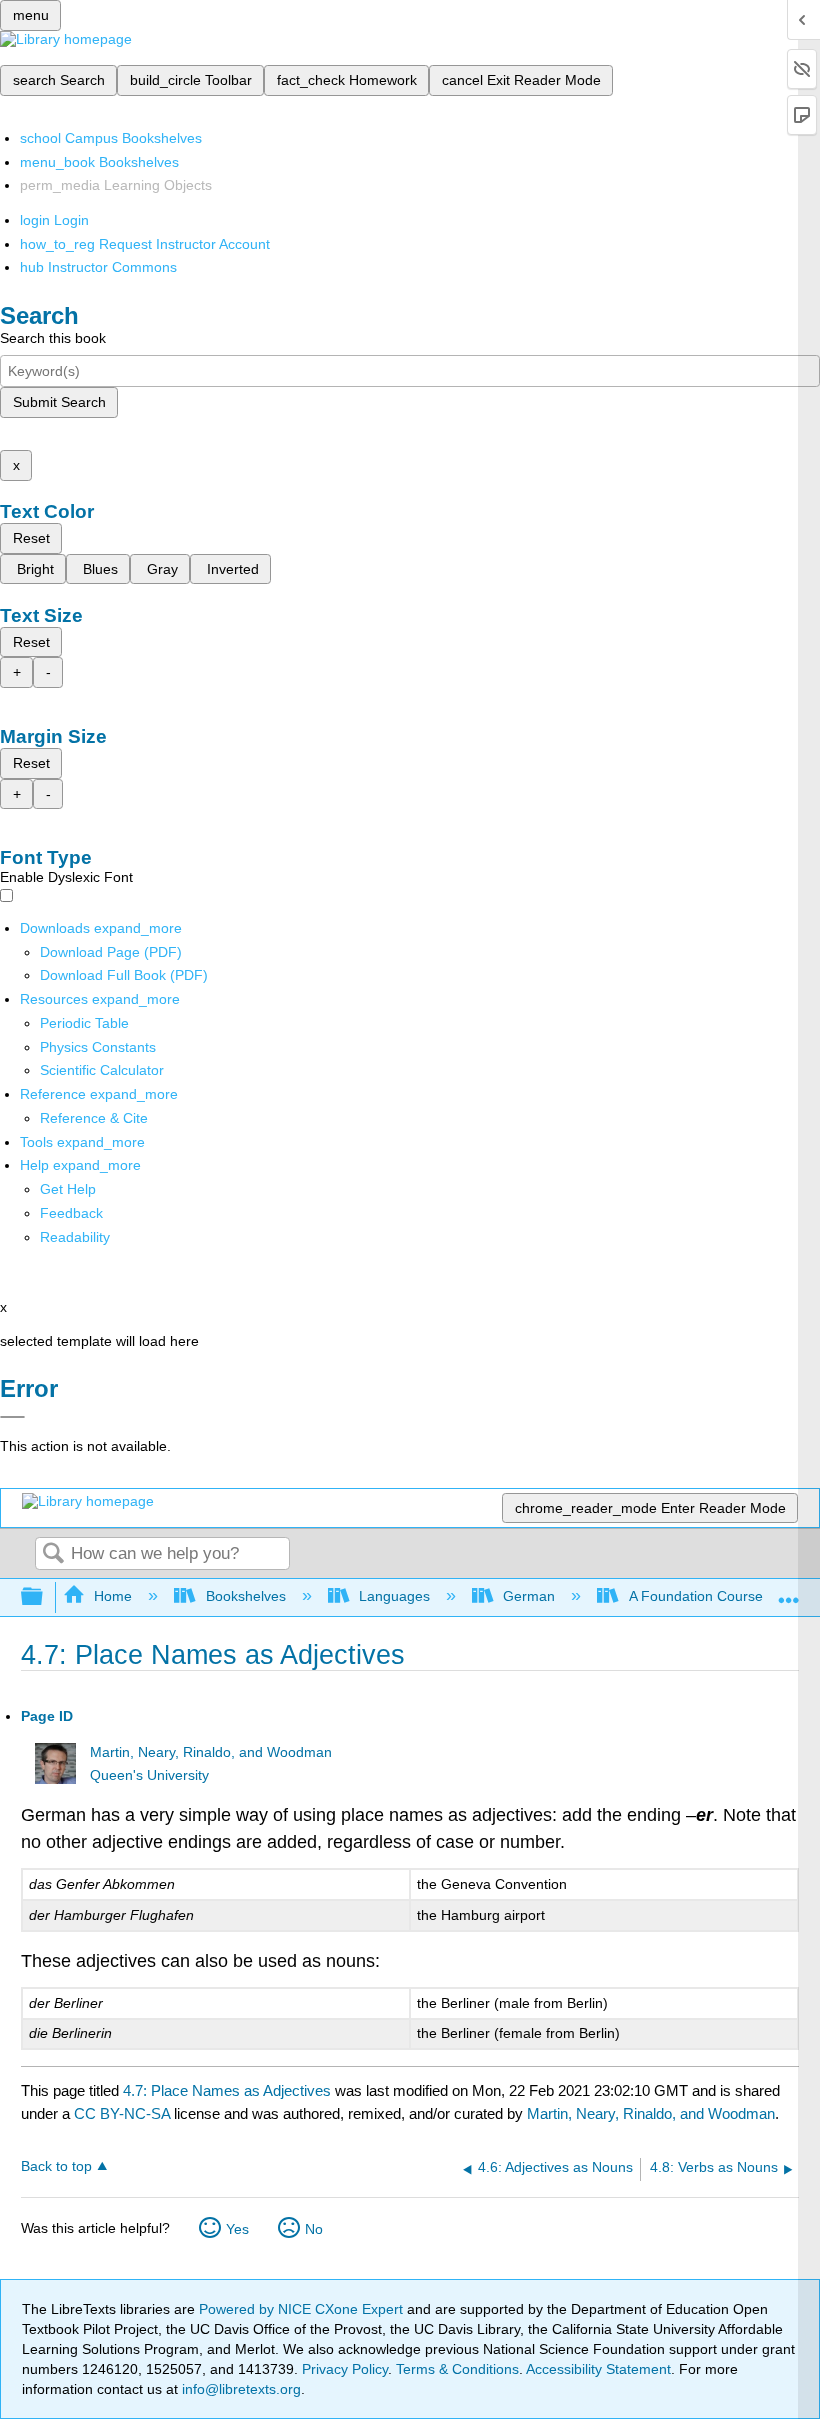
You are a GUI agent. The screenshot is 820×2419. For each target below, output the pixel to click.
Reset (31, 538)
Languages (394, 1596)
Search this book (53, 338)
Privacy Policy (345, 2369)
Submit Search (59, 402)
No (314, 2229)
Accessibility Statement (598, 2369)
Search (53, 1554)
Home (113, 1596)
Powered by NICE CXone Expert (303, 2309)
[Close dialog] (12, 1417)
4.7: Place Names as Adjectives (227, 2090)
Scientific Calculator (102, 1070)
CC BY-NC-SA (124, 2113)
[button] (71, 1213)
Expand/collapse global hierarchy (45, 1597)
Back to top (56, 2166)
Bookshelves (245, 1596)
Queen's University (149, 1775)
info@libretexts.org (239, 2389)
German (529, 1596)
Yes (237, 2229)
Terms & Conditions (457, 2369)
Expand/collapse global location (789, 1591)
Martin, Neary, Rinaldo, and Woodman (211, 1752)
